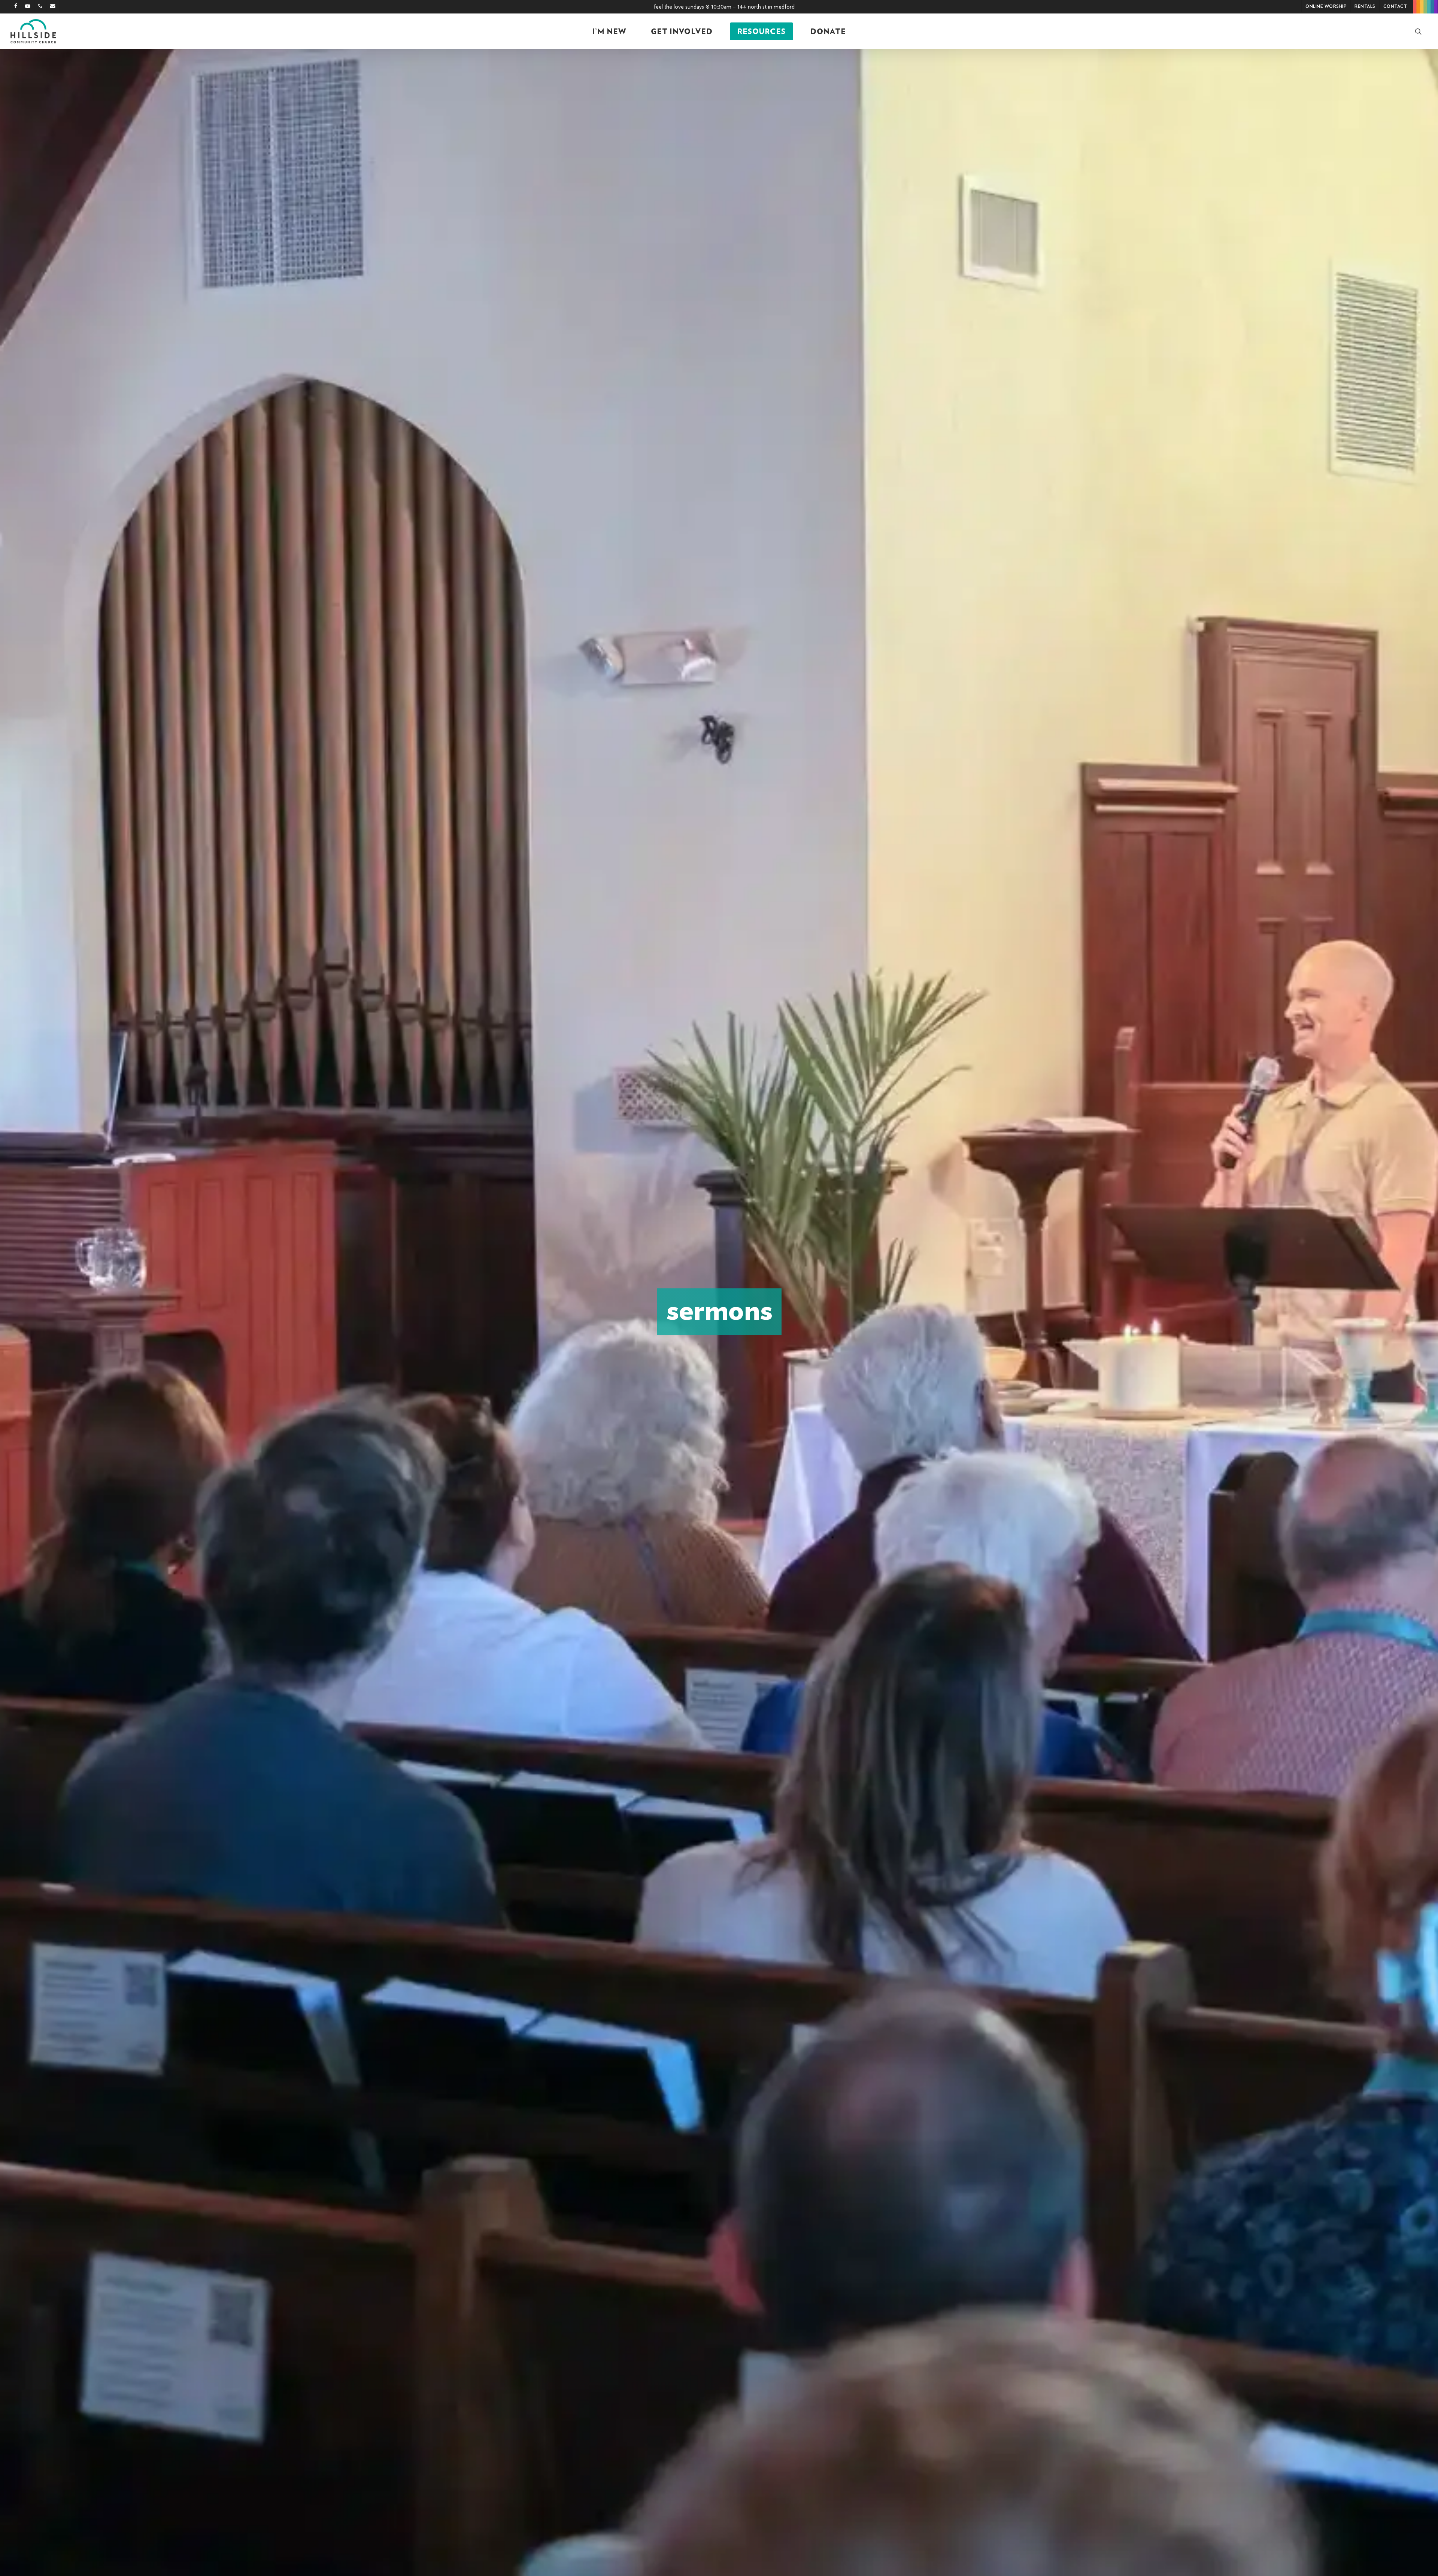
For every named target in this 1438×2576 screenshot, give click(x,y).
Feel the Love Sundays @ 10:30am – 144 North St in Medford (724, 7)
